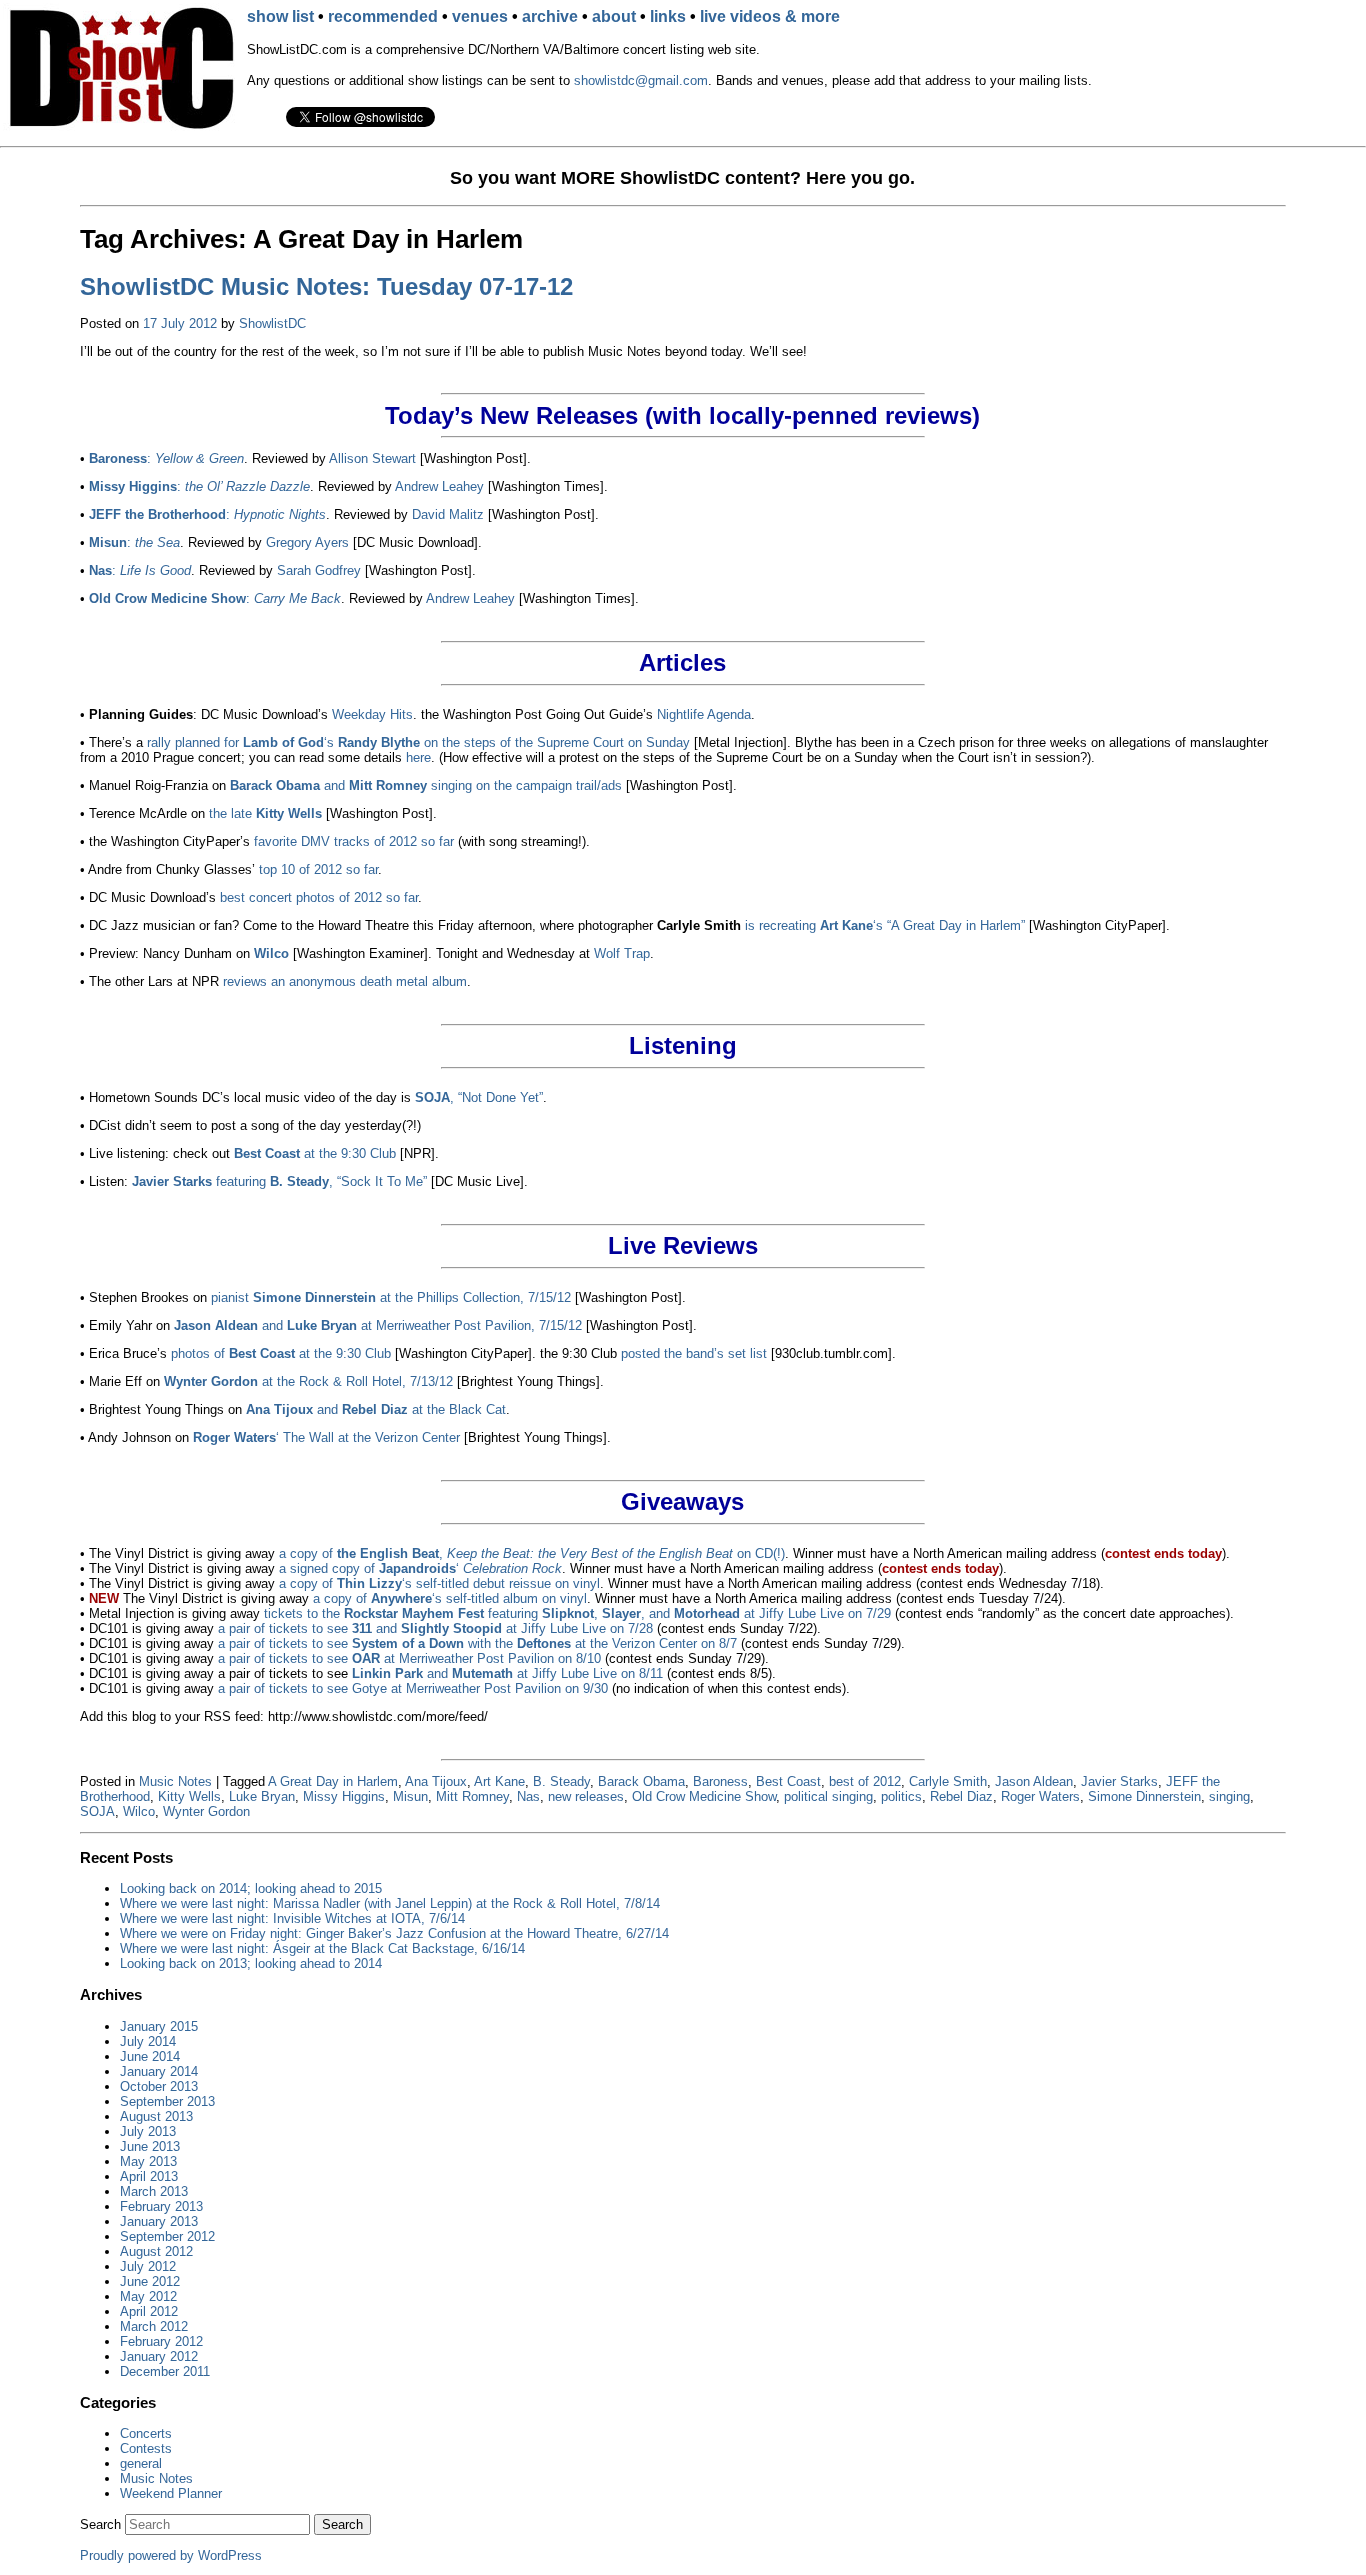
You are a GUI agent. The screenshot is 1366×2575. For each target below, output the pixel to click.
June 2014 (150, 2056)
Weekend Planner (171, 2493)
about (614, 16)
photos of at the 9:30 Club (281, 1353)
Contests (146, 2448)
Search (100, 2524)
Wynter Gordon (206, 1811)
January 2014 (159, 2071)
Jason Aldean (1034, 1781)
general (141, 2463)
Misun (410, 1796)
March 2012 (154, 2326)
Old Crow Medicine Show (704, 1796)
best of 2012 (865, 1781)
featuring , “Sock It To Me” (279, 1181)
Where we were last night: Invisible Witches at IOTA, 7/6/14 (292, 1918)
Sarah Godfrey (319, 570)
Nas (528, 1796)
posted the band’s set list (694, 1353)
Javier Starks (1119, 1781)
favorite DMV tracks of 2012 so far (354, 841)
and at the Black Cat (376, 1409)
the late (265, 813)
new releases (586, 1796)
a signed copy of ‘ (420, 1568)
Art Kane (499, 1781)
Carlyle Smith (948, 1781)
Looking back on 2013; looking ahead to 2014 (251, 1963)
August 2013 (156, 2116)
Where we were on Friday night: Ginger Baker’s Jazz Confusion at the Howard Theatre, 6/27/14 (394, 1933)
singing (1229, 1796)
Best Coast (788, 1781)
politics (901, 1796)
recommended (383, 16)
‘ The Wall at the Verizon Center (326, 1437)
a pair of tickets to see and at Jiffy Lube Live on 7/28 (435, 1628)
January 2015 (159, 2026)
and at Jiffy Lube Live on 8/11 (507, 1673)
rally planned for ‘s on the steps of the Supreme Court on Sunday (418, 742)
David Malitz (448, 514)
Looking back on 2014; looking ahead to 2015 (251, 1888)
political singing (828, 1796)
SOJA (97, 1811)
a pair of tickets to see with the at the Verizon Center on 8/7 (477, 1643)
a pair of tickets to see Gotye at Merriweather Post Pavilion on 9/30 (413, 1688)
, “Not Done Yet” (479, 1097)
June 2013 (150, 2146)
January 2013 (159, 2221)
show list (280, 16)
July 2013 (148, 2131)
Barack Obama (641, 1781)
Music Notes (175, 1781)
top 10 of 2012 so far (318, 869)
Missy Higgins (344, 1796)
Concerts (146, 2433)
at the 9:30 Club (315, 1153)
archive (550, 16)
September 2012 (167, 2236)
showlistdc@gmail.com (641, 80)
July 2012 (148, 2266)
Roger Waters (1040, 1796)
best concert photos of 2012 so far (319, 897)
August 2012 (156, 2251)
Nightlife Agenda (704, 714)
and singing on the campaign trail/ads (426, 785)
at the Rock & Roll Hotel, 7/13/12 (308, 1381)
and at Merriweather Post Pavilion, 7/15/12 (378, 1325)
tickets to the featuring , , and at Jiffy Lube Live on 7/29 (577, 1613)
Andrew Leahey (439, 486)
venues (480, 16)
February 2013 (161, 2206)
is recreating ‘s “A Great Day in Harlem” (885, 925)
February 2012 (161, 2341)
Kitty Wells (189, 1796)
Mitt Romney (472, 1796)
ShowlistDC (272, 323)
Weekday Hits (372, 714)
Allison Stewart (372, 458)
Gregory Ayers (307, 542)
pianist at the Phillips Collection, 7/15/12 (391, 1297)
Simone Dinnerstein (1144, 1796)
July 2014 (148, 2041)
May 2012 (148, 2296)
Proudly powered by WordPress (171, 2555)
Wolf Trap (622, 953)
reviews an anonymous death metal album (345, 981)
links (668, 16)
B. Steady (561, 1781)
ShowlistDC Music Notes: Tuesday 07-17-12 (326, 286)
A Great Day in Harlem (333, 1781)
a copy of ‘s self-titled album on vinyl (450, 1598)
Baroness (720, 1781)
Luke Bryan (262, 1796)
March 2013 (154, 2191)
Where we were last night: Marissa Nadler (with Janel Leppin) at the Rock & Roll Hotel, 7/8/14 (390, 1903)
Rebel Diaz (961, 1796)
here (418, 757)
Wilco (139, 1811)
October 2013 (159, 2086)
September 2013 (167, 2101)
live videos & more (770, 16)
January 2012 (159, 2356)
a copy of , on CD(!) (532, 1553)
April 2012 (149, 2311)
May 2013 (148, 2161)
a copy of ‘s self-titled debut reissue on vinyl (439, 1583)
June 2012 (150, 2281)
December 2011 (165, 2371)
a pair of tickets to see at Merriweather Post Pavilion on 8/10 (409, 1658)
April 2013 (149, 2176)
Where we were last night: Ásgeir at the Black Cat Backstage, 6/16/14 (322, 1948)
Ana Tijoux (436, 1781)
